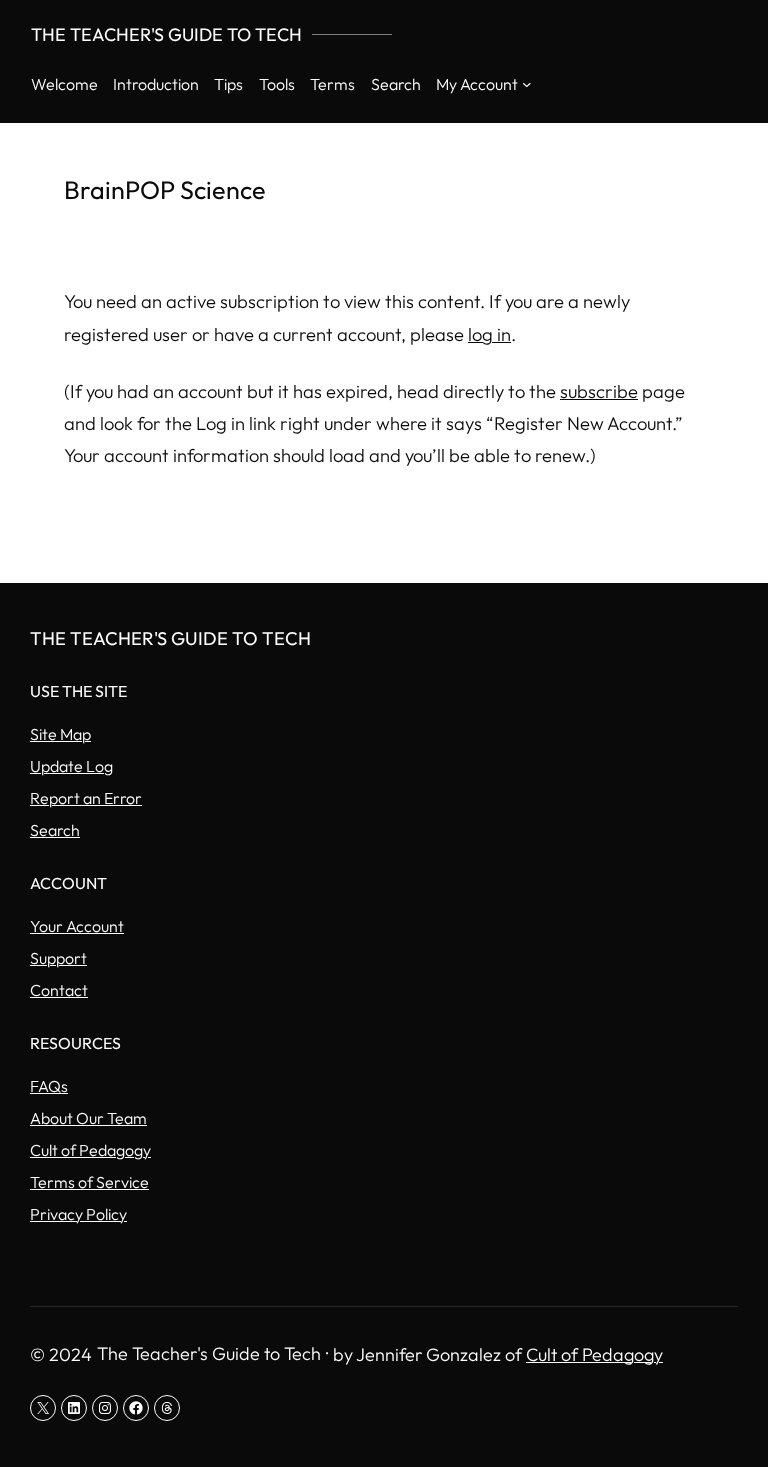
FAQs (49, 1086)
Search (55, 830)
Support (58, 958)
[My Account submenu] (527, 84)
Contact (59, 990)
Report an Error (86, 798)
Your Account (77, 926)
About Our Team (88, 1118)
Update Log (71, 766)
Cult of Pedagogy (90, 1150)
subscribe (599, 391)
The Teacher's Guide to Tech (166, 34)
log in (489, 334)
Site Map (60, 734)
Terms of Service (89, 1182)
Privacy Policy (78, 1214)
